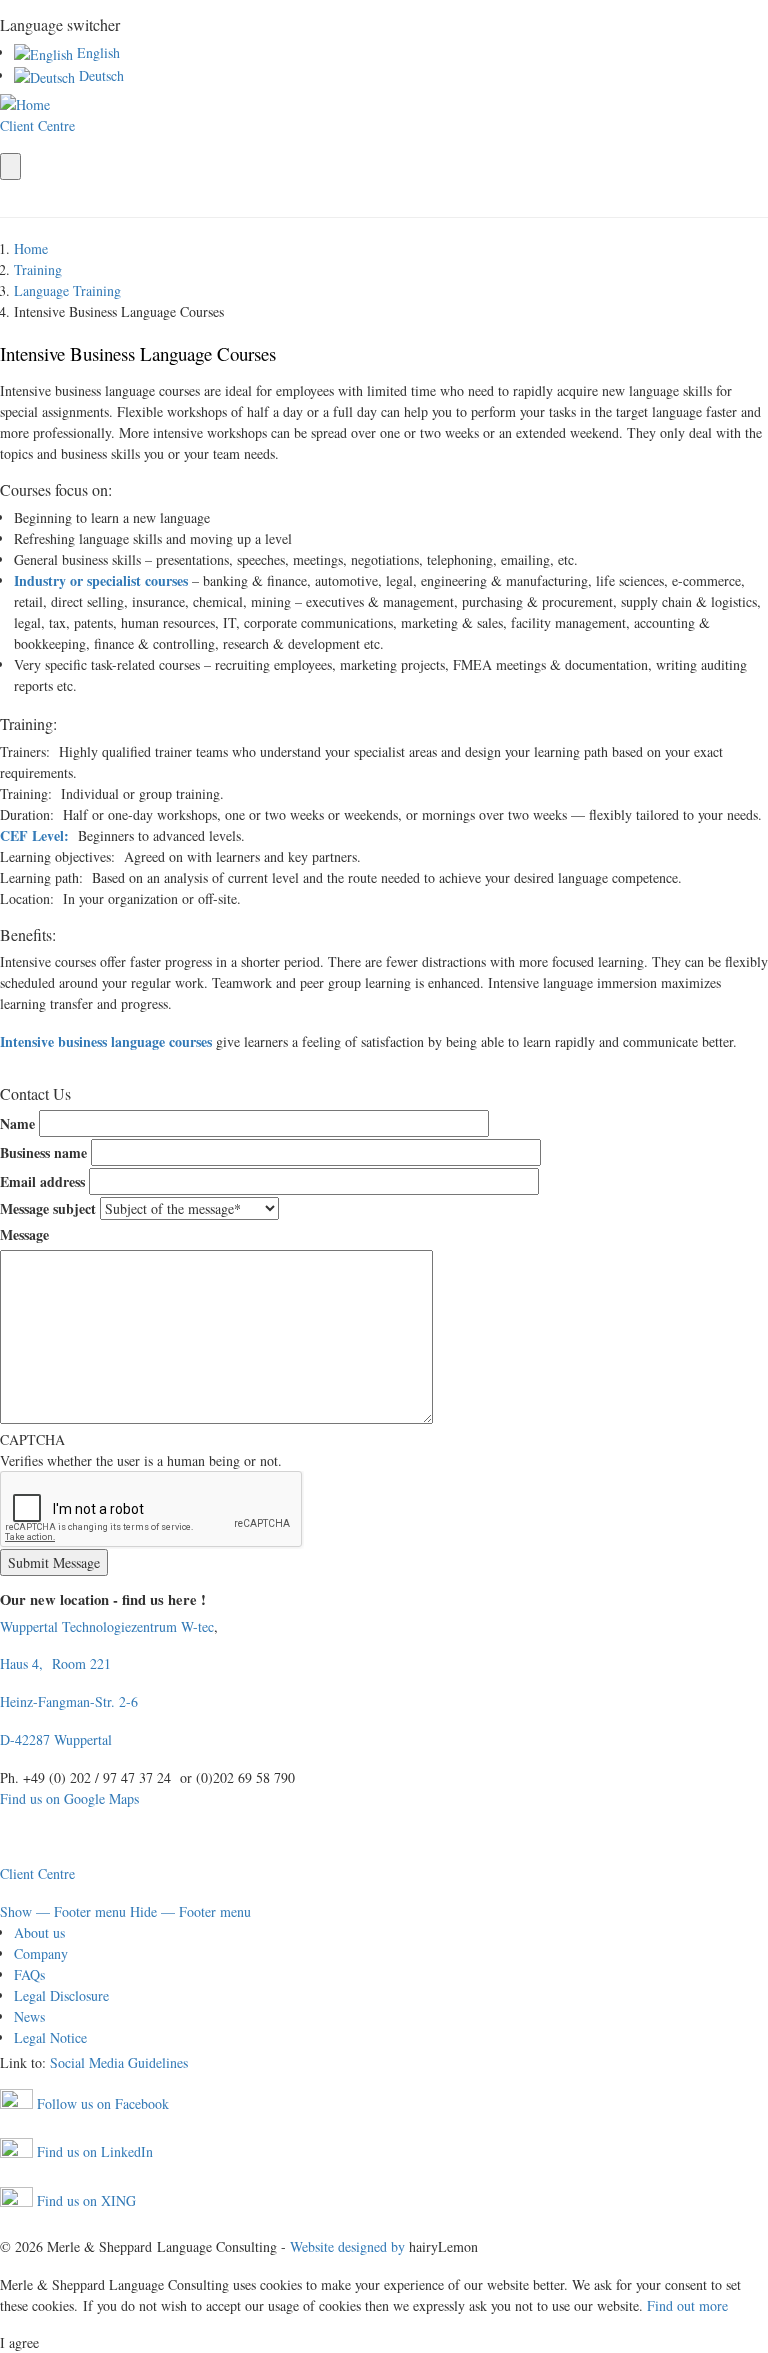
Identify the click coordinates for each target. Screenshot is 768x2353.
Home (31, 248)
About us (39, 1932)
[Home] (25, 102)
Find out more (687, 2305)
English (96, 52)
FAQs (29, 1974)
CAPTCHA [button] (32, 1439)
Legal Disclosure (61, 1995)
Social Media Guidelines (119, 2062)
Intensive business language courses (106, 1041)
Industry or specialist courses (101, 580)
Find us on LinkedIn (93, 2151)
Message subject (48, 1208)
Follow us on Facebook (101, 2103)
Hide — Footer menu (190, 1911)
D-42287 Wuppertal (56, 1739)
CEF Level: (34, 835)
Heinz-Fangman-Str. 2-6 (69, 1701)
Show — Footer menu (63, 1911)
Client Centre (37, 125)
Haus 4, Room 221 (62, 1663)
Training (38, 269)
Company (41, 1953)
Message (24, 1234)
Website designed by (347, 2246)
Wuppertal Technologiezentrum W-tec (107, 1626)
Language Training (67, 290)
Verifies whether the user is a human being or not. (141, 1450)
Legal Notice (50, 2037)
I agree (19, 2342)
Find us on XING (84, 2200)
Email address (42, 1181)
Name (17, 1123)
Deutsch (99, 75)
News (29, 2016)
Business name (43, 1152)
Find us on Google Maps (69, 1798)
